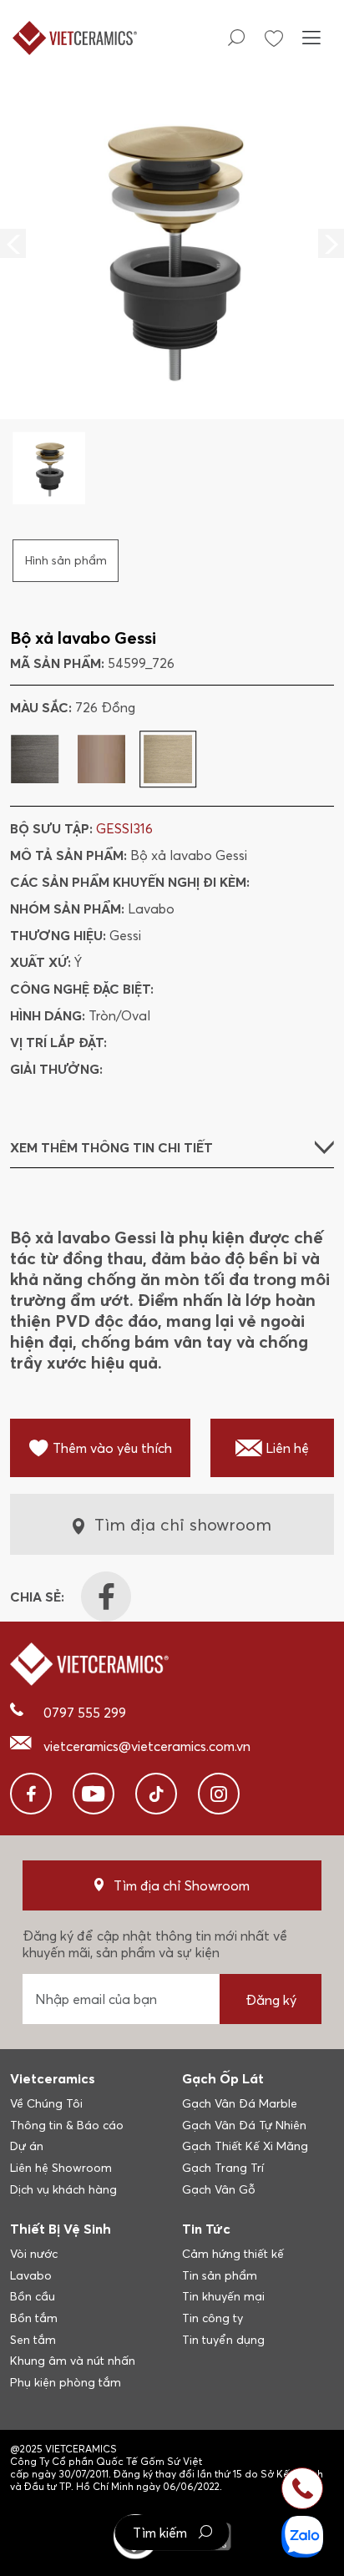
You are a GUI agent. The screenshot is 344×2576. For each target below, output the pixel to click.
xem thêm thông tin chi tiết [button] (111, 1147)
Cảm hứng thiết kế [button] (233, 2254)
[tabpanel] (172, 290)
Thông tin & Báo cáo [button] (67, 2125)
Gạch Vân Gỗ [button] (219, 2189)
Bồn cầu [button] (33, 2296)
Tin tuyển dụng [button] (223, 2340)
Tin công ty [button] (212, 2318)
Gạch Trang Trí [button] (223, 2168)
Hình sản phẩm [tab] (66, 560)
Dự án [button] (27, 2146)
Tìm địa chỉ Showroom (182, 1885)
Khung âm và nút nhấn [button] (73, 2361)
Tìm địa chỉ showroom (183, 1524)
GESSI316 (124, 828)
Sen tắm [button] (33, 2340)
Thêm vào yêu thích (112, 1448)
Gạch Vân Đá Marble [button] (240, 2103)
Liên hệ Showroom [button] (61, 2168)
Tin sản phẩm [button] (220, 2275)
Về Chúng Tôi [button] (46, 2103)
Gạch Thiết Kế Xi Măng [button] (245, 2146)
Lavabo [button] (31, 2275)
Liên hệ (287, 1448)
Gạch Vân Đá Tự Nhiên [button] (244, 2125)
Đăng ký (271, 2000)
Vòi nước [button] (34, 2254)
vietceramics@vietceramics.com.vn (147, 1746)
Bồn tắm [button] (34, 2318)
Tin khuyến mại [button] (223, 2296)
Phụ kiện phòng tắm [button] (66, 2382)
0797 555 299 (85, 1713)
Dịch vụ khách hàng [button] (63, 2189)
